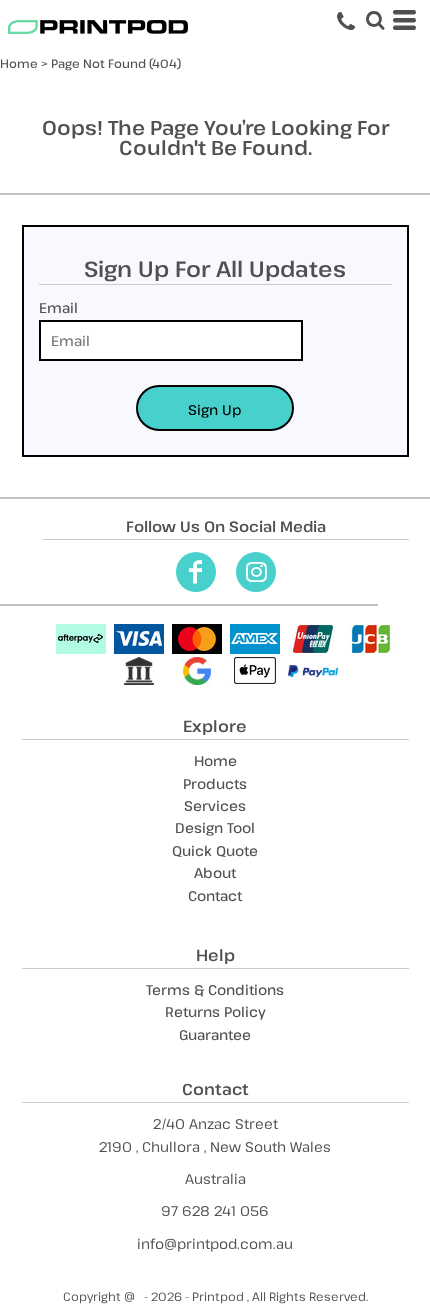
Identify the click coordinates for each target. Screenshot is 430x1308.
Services (215, 805)
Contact (215, 895)
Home (19, 63)
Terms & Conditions (215, 989)
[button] (375, 20)
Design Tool (215, 827)
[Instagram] (256, 572)
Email (58, 307)
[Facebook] (196, 572)
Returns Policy (215, 1011)
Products (215, 783)
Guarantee (215, 1034)
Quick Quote (215, 850)
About (215, 872)
